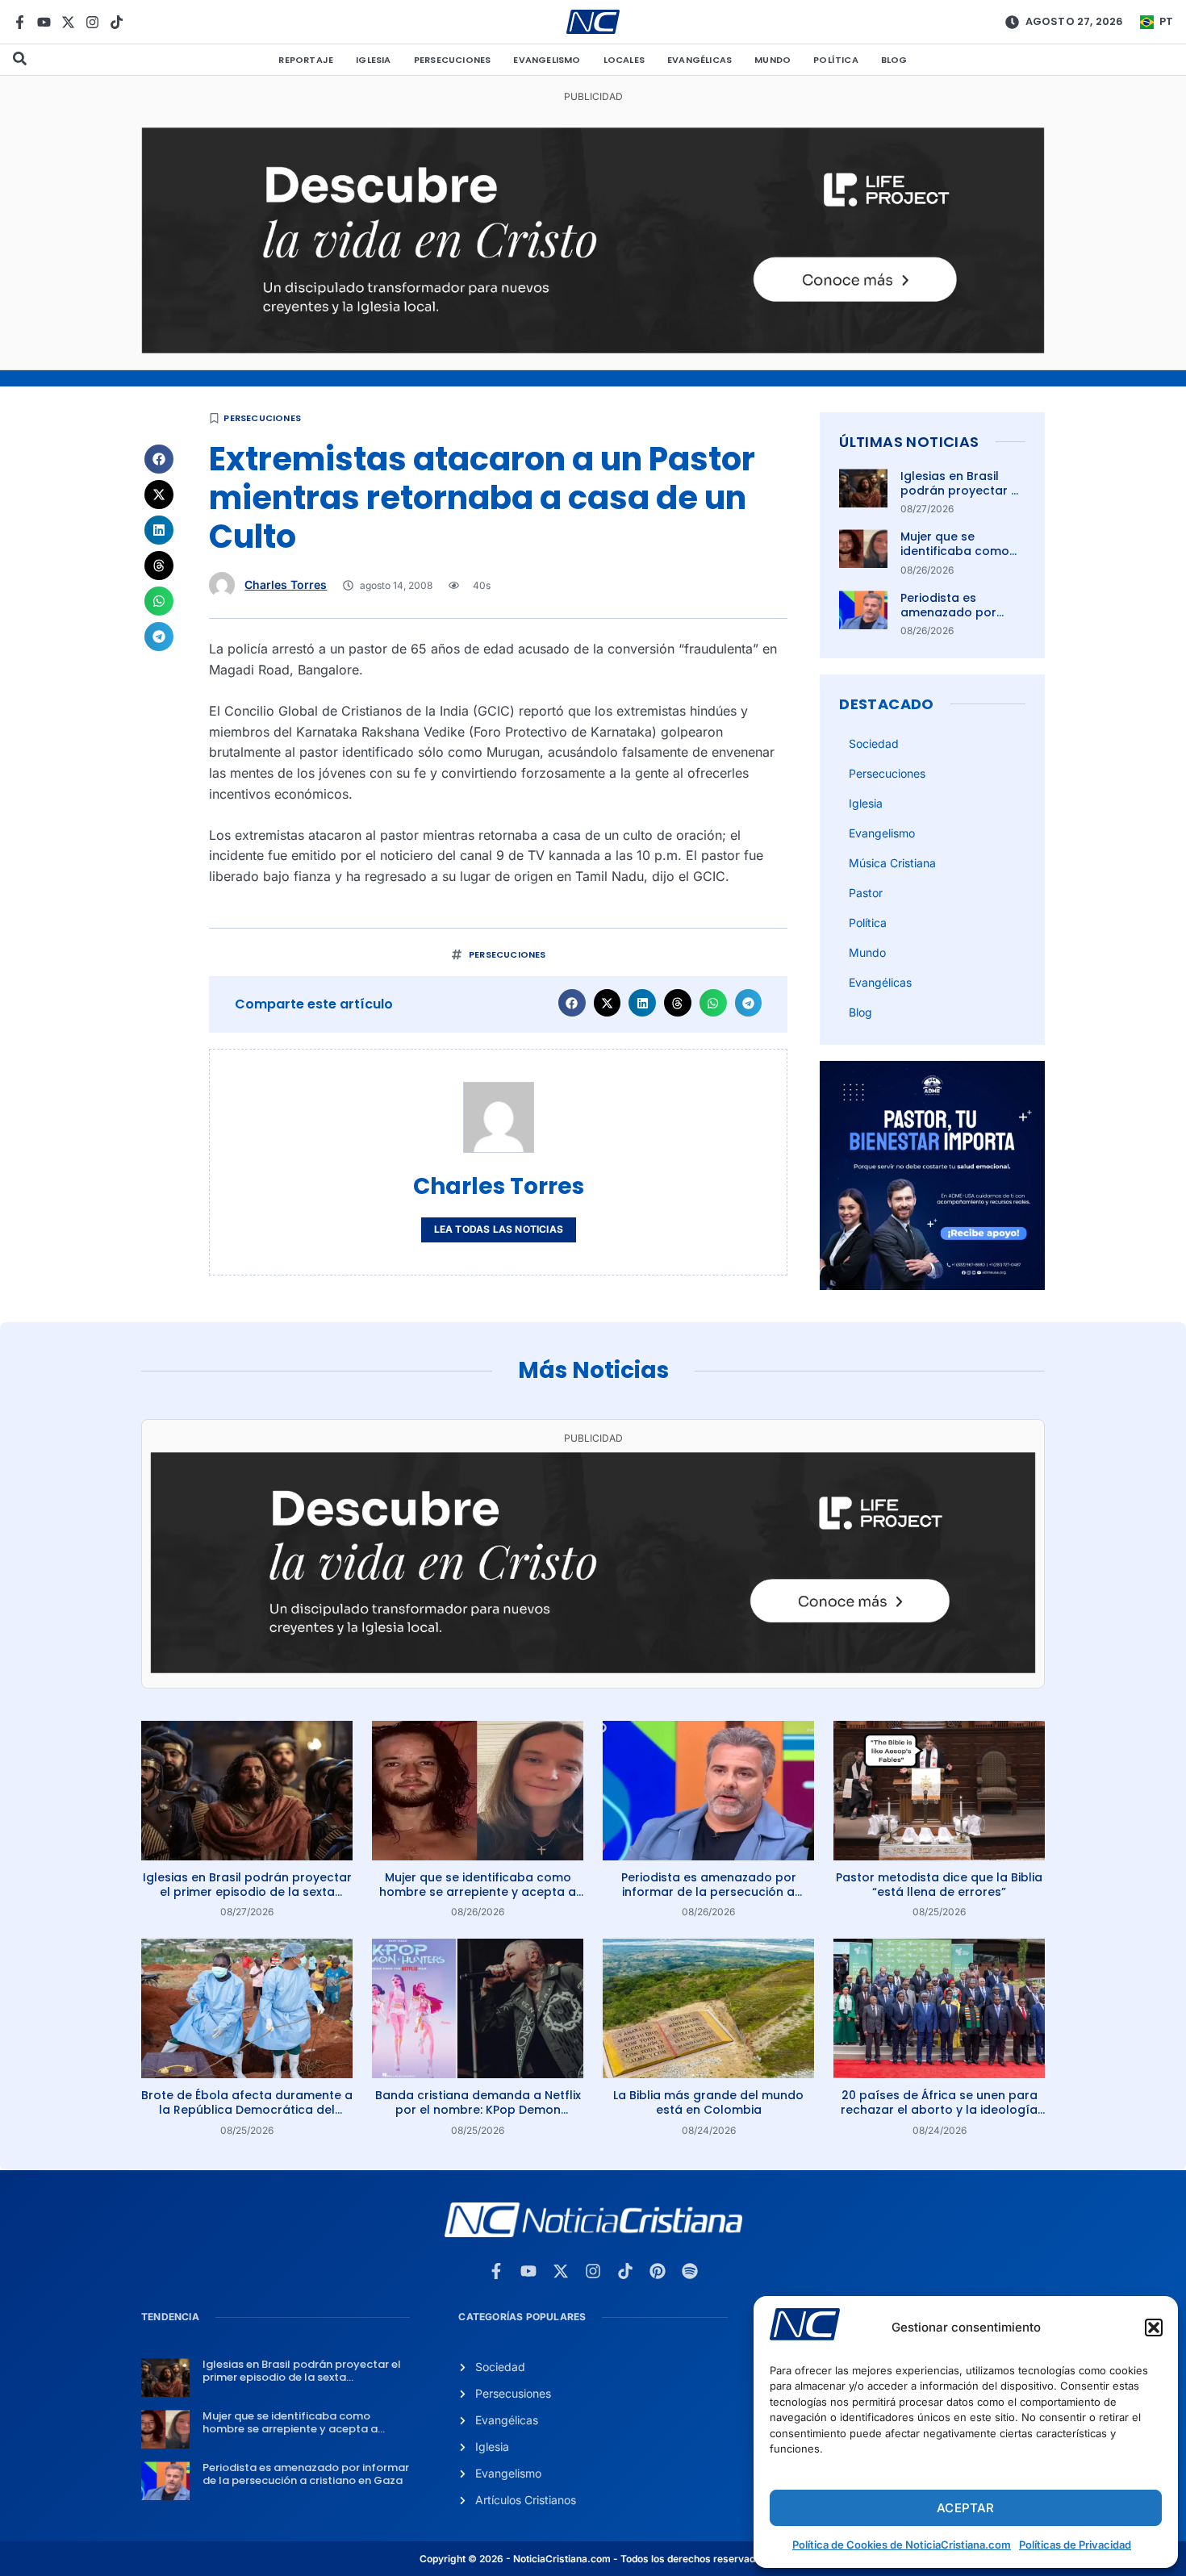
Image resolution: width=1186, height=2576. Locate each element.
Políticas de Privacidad (1075, 2545)
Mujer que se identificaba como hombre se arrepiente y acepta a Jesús (478, 1892)
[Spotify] (690, 2271)
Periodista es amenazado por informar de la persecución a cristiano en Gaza (709, 1892)
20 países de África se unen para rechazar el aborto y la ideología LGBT (939, 2110)
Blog (894, 60)
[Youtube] (44, 22)
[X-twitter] (68, 22)
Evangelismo (547, 60)
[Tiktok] (117, 22)
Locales (624, 60)
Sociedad (874, 743)
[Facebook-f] (20, 22)
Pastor (866, 893)
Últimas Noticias (909, 442)
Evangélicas (699, 60)
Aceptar (965, 2508)
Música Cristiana (892, 863)
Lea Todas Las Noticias (499, 1229)
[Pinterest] (658, 2271)
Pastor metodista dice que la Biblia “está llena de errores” (939, 1885)
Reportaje (306, 60)
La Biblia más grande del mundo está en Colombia (708, 2102)
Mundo (773, 60)
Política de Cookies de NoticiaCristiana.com (902, 2545)
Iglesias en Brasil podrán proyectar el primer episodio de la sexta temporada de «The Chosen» (247, 1892)
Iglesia (373, 60)
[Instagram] (92, 22)
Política (836, 60)
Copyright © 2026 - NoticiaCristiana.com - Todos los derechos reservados (593, 2559)
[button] (1154, 2328)
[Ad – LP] (593, 349)
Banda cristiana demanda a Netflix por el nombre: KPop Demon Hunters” (478, 2110)
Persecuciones (453, 60)
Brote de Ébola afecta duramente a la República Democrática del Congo (247, 2110)
